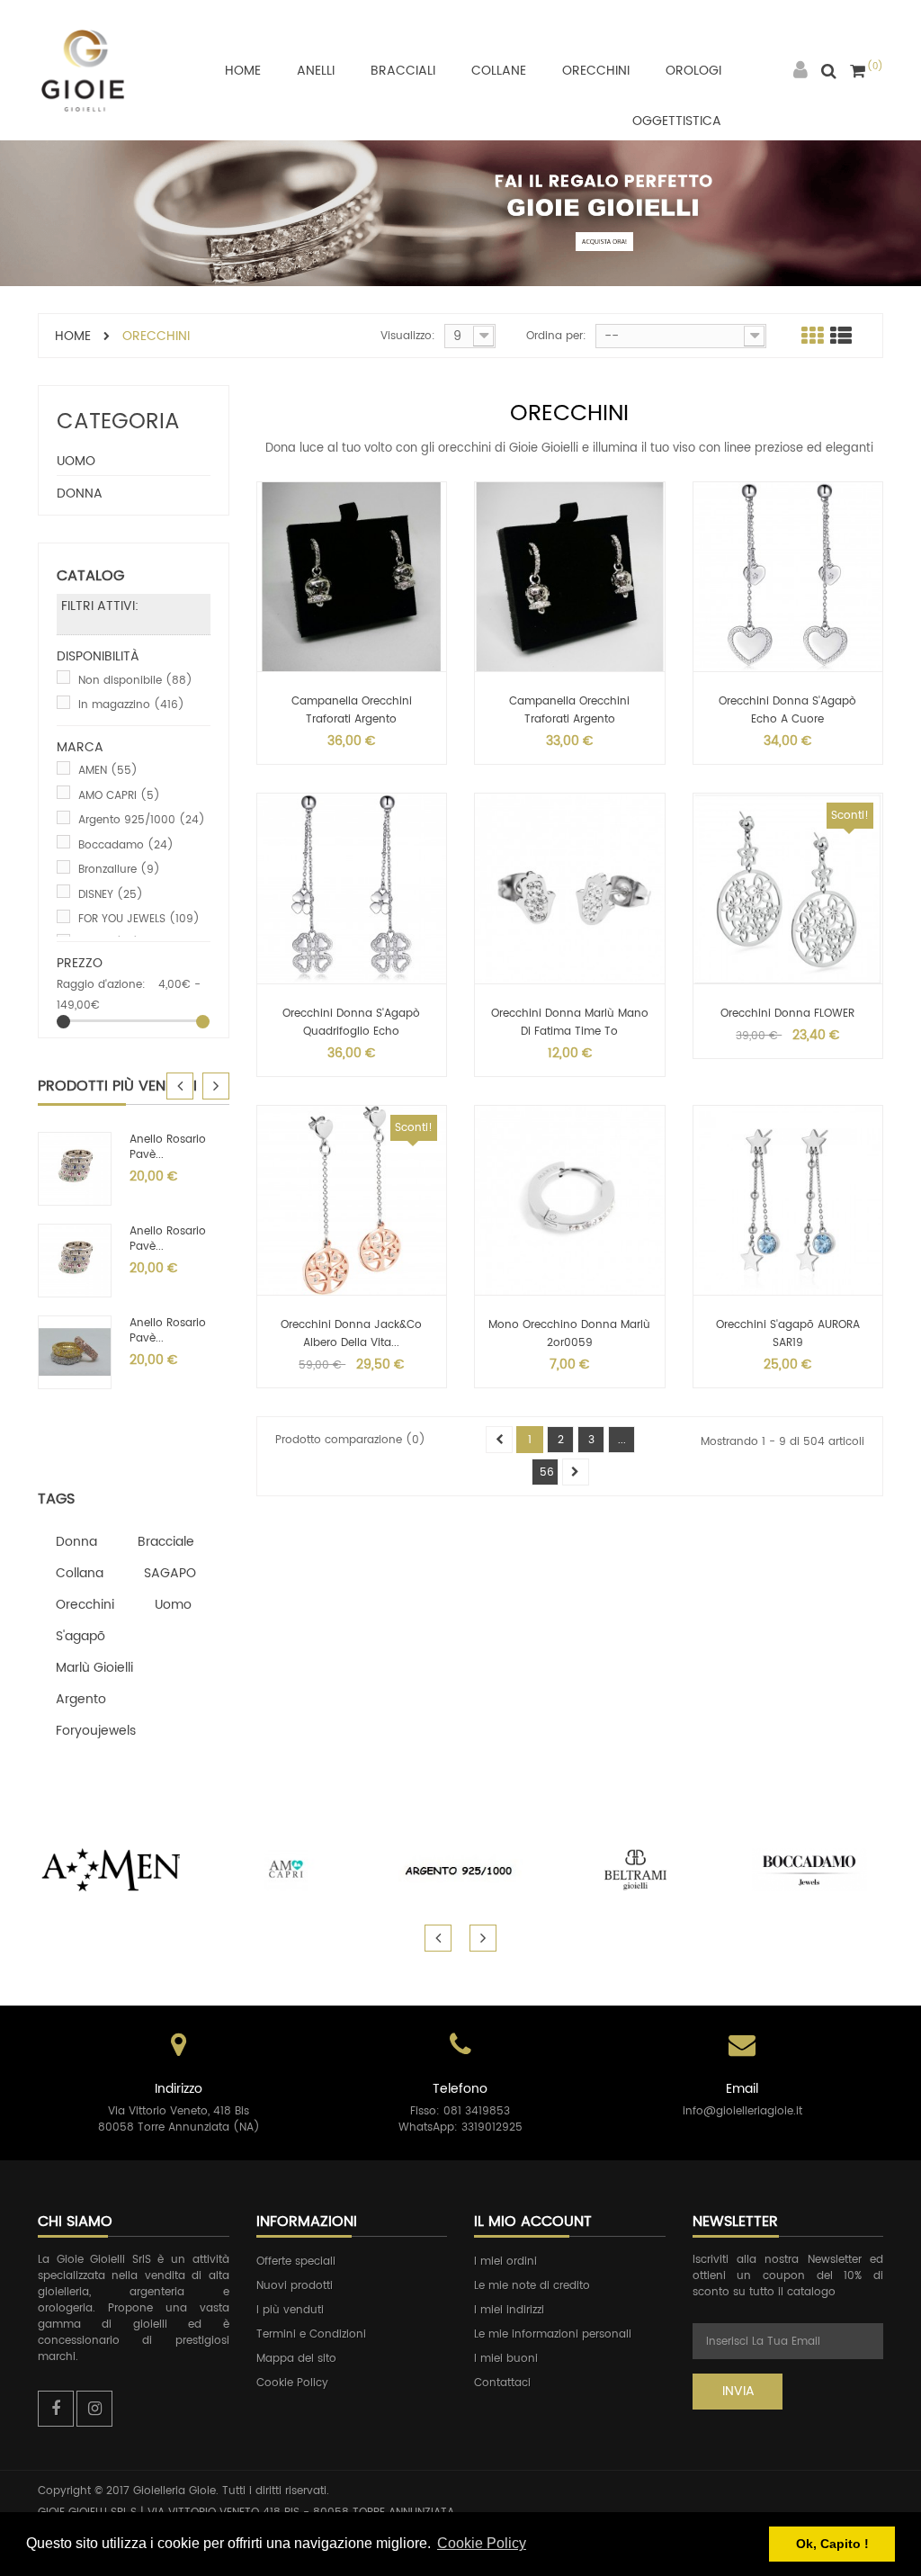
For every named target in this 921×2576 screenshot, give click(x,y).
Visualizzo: (408, 336)
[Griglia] (812, 336)
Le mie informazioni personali (553, 2334)
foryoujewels (96, 1731)
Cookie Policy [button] (482, 2543)
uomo (173, 1605)
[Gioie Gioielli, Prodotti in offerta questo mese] (460, 213)
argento (81, 1699)
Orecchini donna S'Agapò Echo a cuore (787, 710)
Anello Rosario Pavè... (168, 1147)
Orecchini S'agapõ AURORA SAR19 (788, 1334)
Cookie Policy (292, 2383)
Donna (80, 494)
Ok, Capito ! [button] (832, 2544)
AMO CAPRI (119, 796)
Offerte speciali (296, 2262)
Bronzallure (119, 870)
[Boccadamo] (809, 1870)
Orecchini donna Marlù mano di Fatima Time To (570, 1023)
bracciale (166, 1542)
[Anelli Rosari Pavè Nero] (75, 1260)
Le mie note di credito (532, 2286)
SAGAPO (170, 1573)
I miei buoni (506, 2359)
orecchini (85, 1605)
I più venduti (290, 2310)
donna (76, 1542)
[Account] (800, 71)
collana (80, 1573)
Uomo (76, 461)
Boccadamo (126, 845)
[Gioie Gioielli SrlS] (83, 70)
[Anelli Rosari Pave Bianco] (75, 1352)
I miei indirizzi (509, 2310)
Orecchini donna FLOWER (787, 1014)
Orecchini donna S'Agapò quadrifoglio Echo (351, 1023)
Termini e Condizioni (311, 2334)
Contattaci (502, 2383)
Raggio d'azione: (101, 985)
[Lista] (841, 336)
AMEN (108, 771)
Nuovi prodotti (295, 2286)
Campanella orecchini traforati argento (352, 710)
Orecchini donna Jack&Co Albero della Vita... (351, 1334)
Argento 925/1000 (142, 820)
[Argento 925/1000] (460, 1870)
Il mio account (533, 2221)
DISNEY (111, 895)
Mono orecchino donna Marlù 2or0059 (569, 1334)
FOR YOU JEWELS (139, 919)
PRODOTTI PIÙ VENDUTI (117, 1086)
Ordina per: (556, 336)
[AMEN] (112, 1870)
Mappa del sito (296, 2359)
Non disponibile (135, 681)
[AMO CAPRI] (286, 1870)
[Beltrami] (635, 1870)
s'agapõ (80, 1636)
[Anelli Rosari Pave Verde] (75, 1168)
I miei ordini (505, 2262)
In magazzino (131, 705)
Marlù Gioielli (94, 1668)
